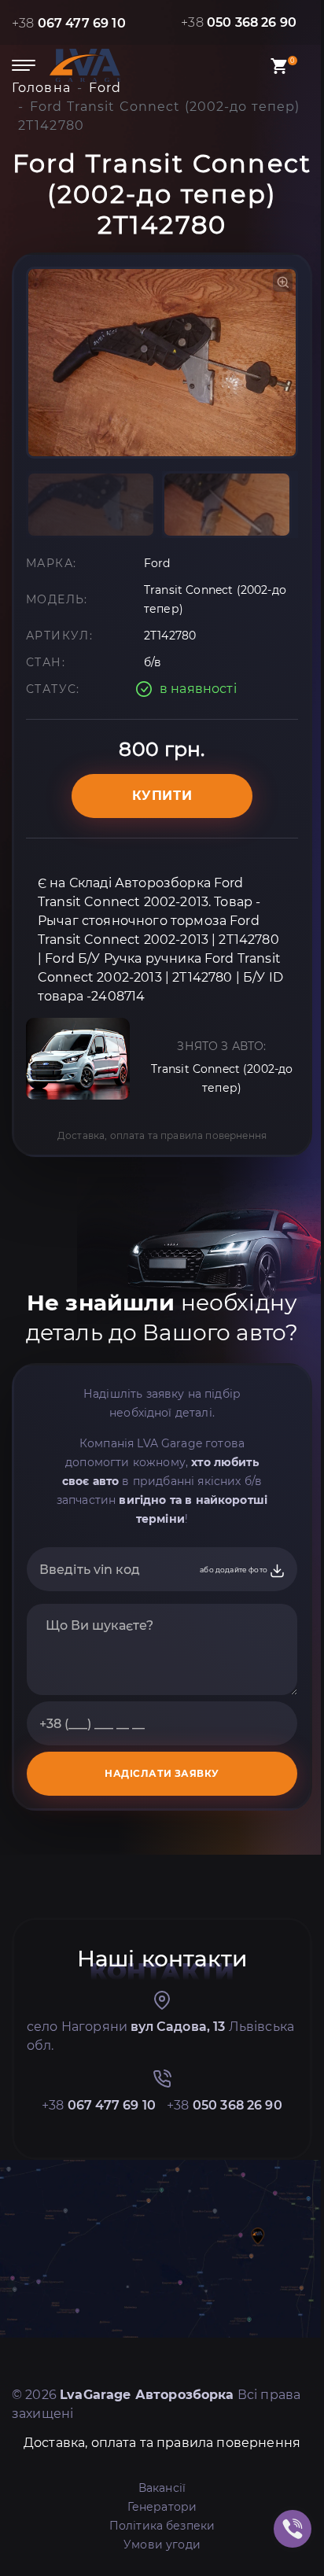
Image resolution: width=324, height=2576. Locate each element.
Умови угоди (162, 2545)
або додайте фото (234, 1570)
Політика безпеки (162, 2526)
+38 (69, 23)
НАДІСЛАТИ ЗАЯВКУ (162, 1773)
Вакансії (162, 2488)
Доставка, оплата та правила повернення (162, 1135)
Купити (162, 796)
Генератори (162, 2507)
